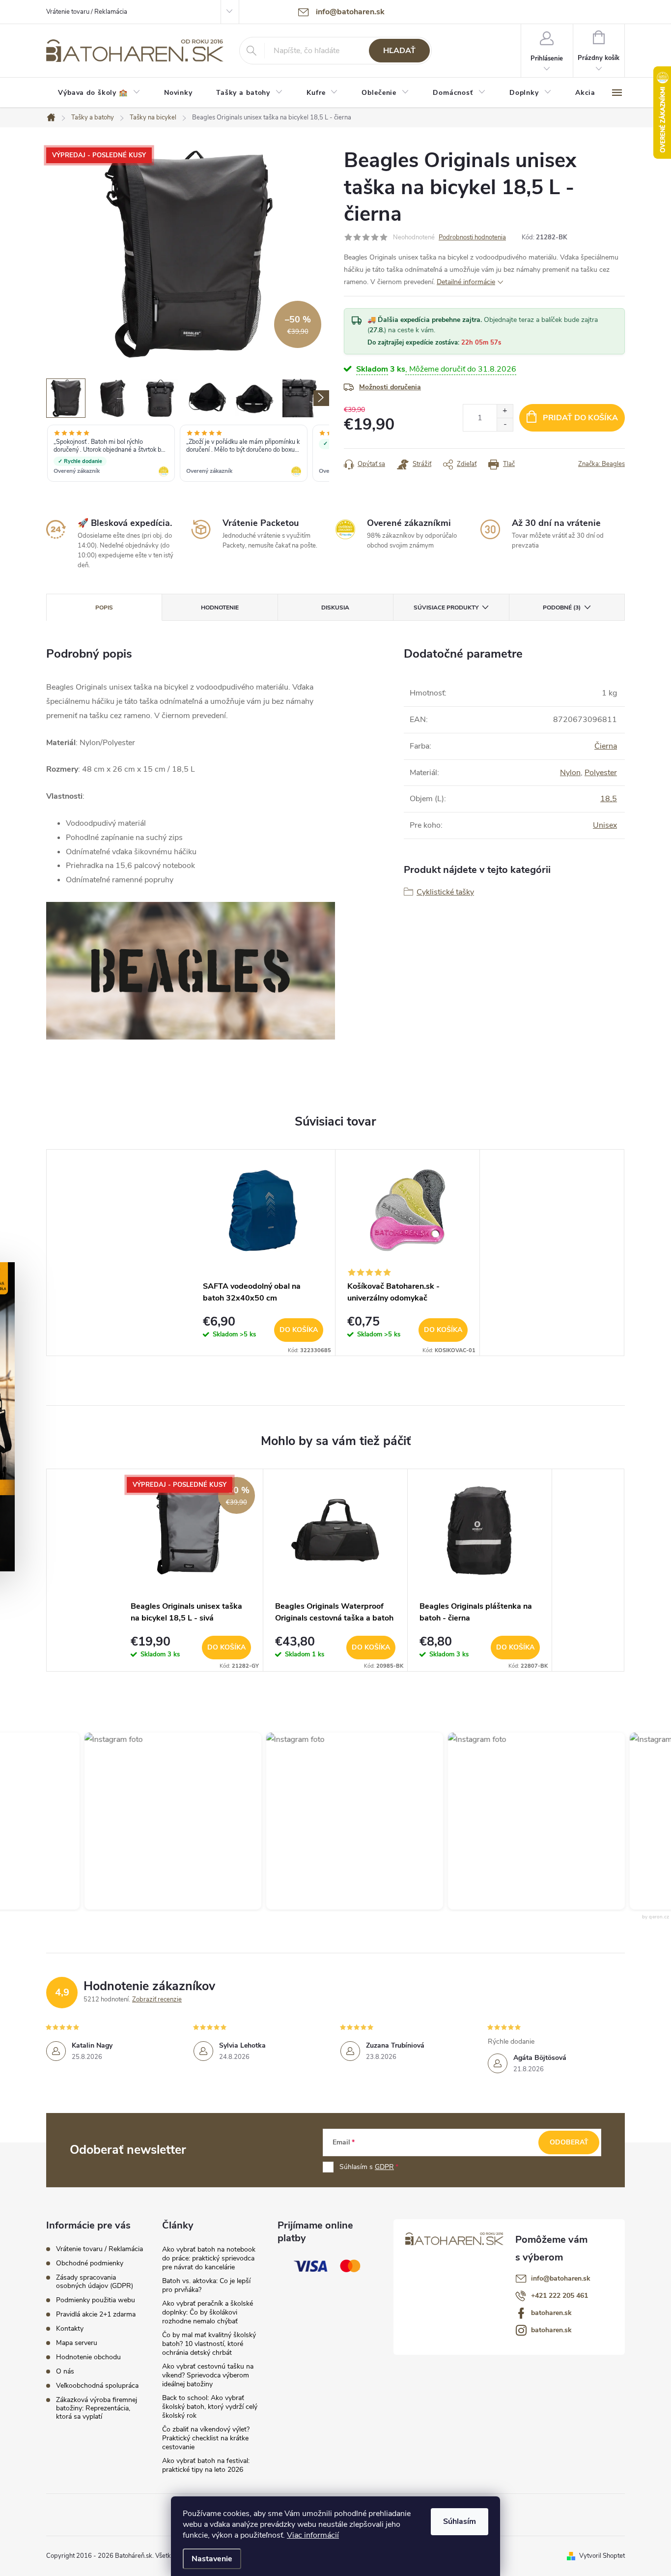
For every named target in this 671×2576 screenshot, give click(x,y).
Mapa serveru (77, 2343)
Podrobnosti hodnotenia (472, 237)
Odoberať (569, 2142)
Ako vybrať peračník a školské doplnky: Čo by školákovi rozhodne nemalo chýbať (208, 2312)
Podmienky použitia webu (96, 2300)
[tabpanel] (263, 1253)
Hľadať (399, 51)
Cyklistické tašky (445, 892)
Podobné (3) (562, 608)
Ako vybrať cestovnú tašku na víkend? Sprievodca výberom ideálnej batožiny (208, 2375)
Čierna (606, 746)
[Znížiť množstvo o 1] (505, 424)
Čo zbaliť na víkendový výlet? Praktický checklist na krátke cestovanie (206, 2438)
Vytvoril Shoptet (602, 2556)
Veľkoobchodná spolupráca (97, 2386)
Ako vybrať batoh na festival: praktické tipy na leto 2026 (206, 2465)
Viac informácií (313, 2535)
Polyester (601, 773)
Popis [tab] (104, 608)
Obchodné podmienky (90, 2263)
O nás (65, 2371)
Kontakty (70, 2329)
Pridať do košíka (580, 418)
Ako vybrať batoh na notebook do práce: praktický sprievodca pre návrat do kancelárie (209, 2258)
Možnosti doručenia (390, 387)
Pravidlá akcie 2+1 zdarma (96, 2314)
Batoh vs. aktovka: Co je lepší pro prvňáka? (206, 2285)
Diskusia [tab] (335, 608)
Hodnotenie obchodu (88, 2357)
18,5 (609, 799)
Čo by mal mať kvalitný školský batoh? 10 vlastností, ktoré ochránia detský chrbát (209, 2344)
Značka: (601, 464)
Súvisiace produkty (446, 608)
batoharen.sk (551, 2313)
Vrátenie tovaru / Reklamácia (87, 12)
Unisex (605, 825)
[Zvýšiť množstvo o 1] (505, 411)
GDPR (384, 2167)
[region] (188, 454)
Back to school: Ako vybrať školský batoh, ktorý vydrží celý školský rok (210, 2407)
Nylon (570, 773)
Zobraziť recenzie (157, 1999)
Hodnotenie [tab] (220, 608)
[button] (166, 1821)
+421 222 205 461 (559, 2296)
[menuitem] (99, 93)
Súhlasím (460, 2521)
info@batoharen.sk (561, 2278)
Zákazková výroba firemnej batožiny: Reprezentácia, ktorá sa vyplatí (97, 2408)
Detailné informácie (466, 282)
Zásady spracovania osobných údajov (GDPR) (95, 2282)
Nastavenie (212, 2559)
